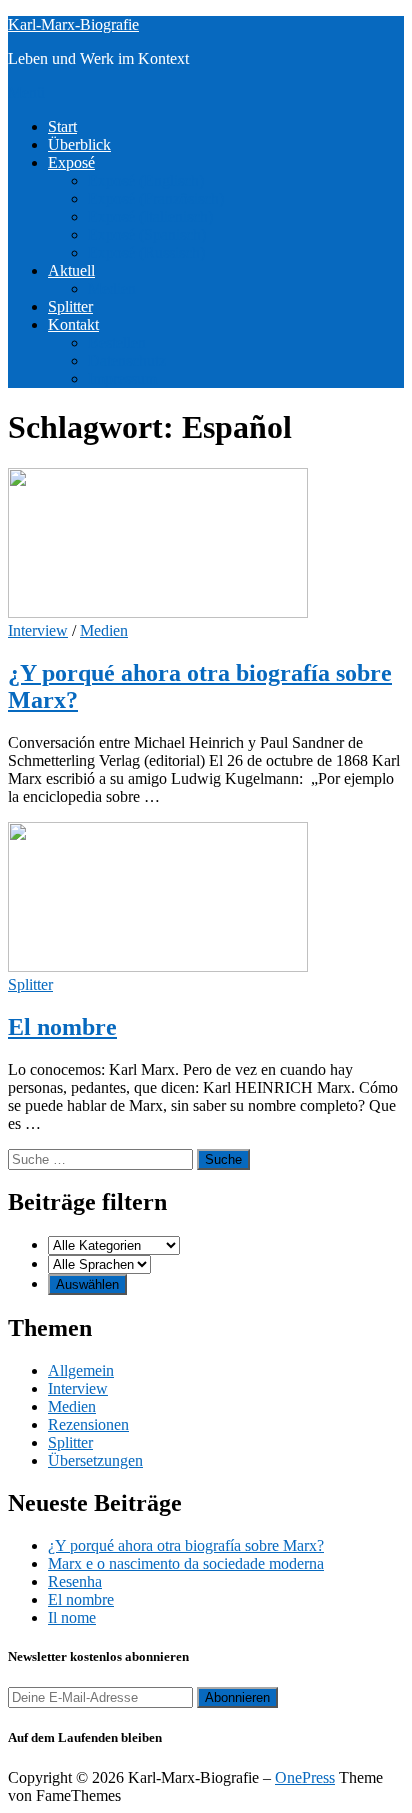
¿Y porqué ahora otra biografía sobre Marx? (186, 1545)
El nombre (62, 1027)
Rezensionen (88, 1424)
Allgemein (81, 1370)
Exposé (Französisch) (156, 198)
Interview (38, 630)
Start (62, 126)
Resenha (75, 1581)
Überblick (79, 144)
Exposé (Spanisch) (147, 234)
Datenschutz (127, 360)
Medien (112, 288)
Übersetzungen (95, 1460)
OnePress (305, 1777)
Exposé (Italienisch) (150, 216)
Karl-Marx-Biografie (73, 24)
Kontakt (73, 324)
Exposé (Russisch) (146, 252)
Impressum (122, 378)
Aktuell (71, 270)
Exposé (71, 162)
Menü (26, 92)
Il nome (72, 1617)
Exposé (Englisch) (146, 180)
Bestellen (117, 342)
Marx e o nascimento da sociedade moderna (186, 1563)
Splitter (70, 306)
